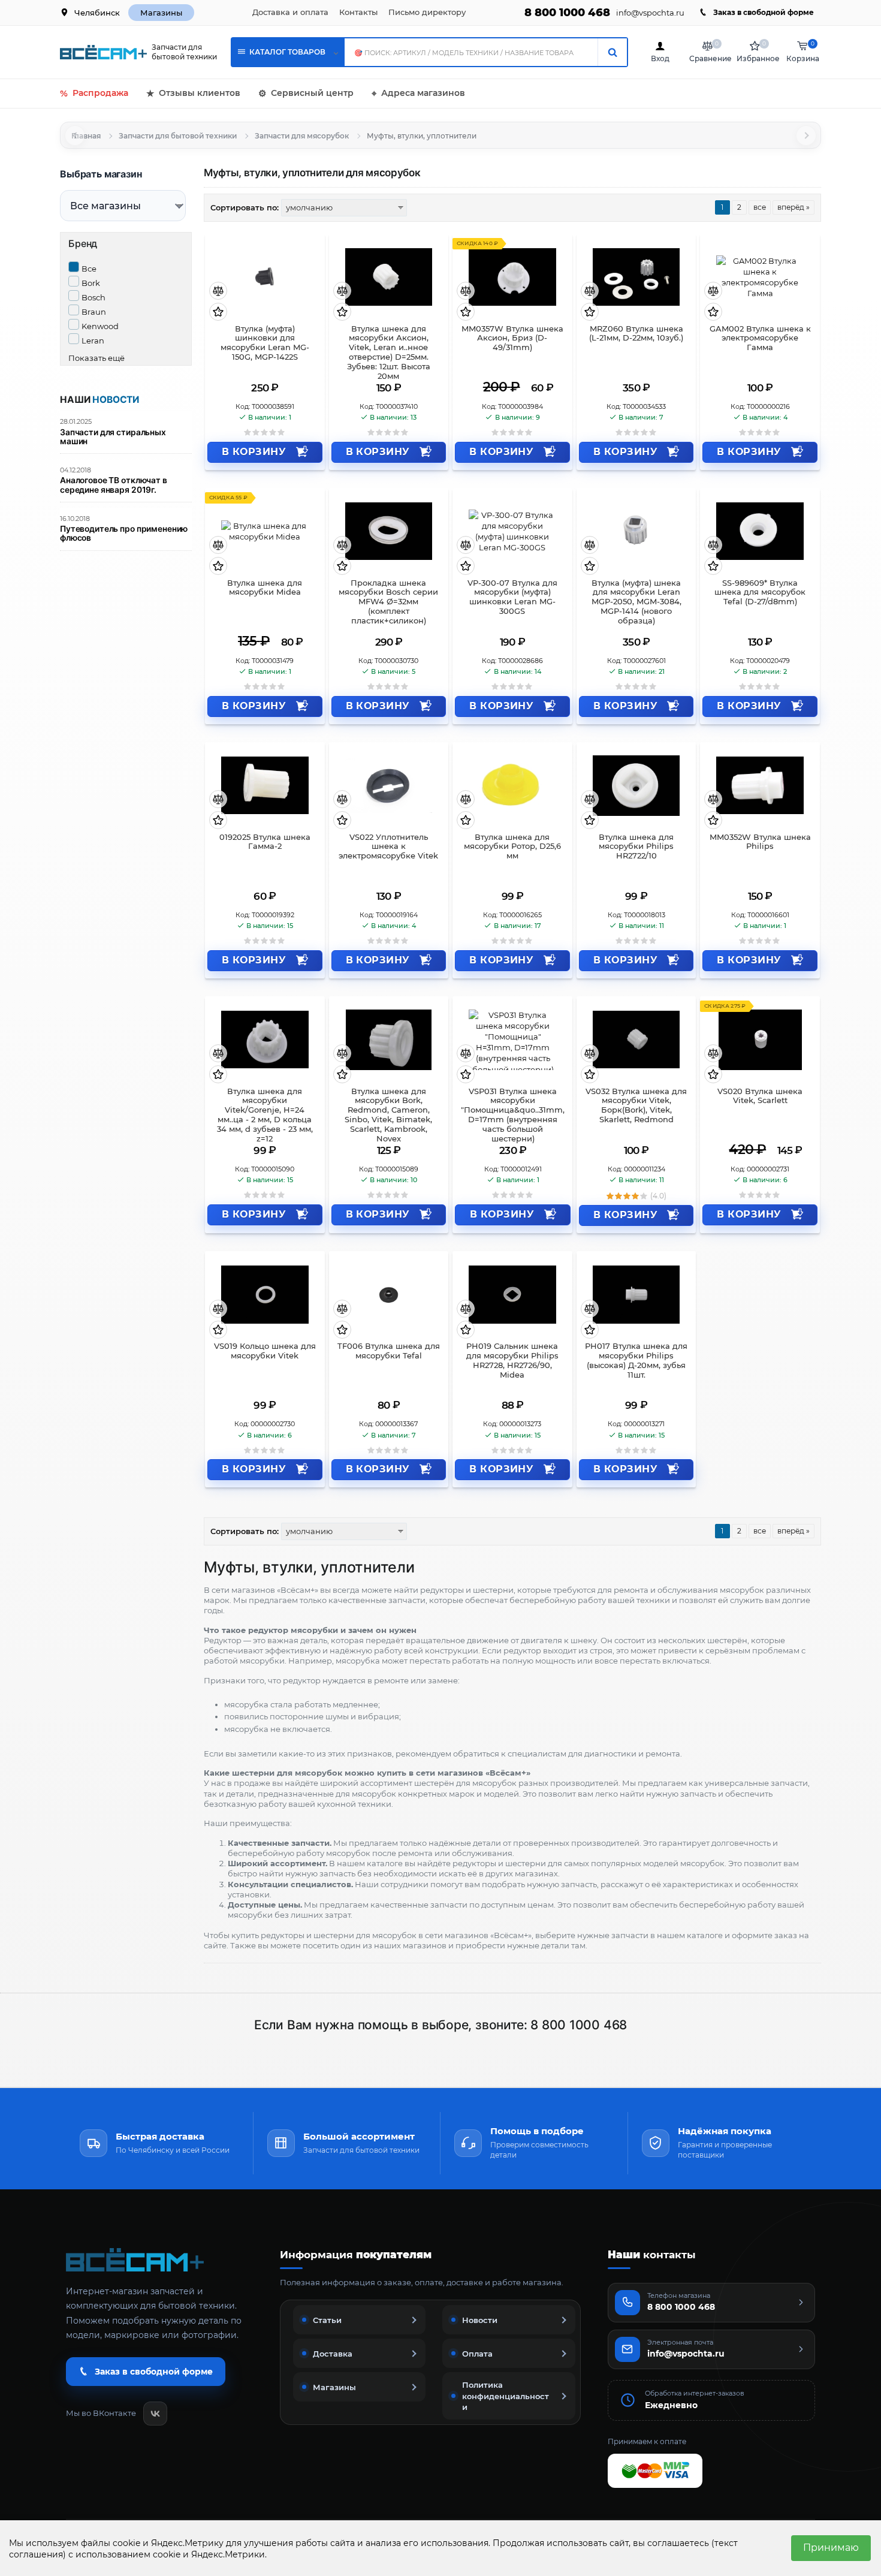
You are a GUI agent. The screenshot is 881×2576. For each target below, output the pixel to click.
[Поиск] (612, 52)
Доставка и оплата (290, 12)
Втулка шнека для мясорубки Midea (265, 588)
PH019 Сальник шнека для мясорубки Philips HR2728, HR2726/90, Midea (512, 1361)
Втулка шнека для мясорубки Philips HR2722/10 (636, 847)
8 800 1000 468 (567, 13)
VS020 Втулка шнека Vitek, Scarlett (760, 1096)
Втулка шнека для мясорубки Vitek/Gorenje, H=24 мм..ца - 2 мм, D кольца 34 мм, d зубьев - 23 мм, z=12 (265, 1111)
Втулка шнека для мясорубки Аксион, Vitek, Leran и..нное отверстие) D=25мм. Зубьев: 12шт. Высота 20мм (389, 348)
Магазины (161, 13)
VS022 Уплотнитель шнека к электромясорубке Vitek (388, 847)
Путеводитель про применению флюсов (124, 534)
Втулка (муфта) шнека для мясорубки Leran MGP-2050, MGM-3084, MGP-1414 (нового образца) (636, 602)
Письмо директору (427, 12)
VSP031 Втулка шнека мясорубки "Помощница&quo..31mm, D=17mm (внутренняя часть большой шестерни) (513, 1111)
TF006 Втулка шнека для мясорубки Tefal (389, 1351)
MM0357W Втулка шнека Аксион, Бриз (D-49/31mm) (512, 338)
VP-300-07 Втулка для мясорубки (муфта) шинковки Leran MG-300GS (512, 597)
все (760, 207)
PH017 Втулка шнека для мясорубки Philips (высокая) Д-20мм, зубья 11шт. (636, 1361)
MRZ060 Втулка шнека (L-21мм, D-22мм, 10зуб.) (636, 334)
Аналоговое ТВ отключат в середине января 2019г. (114, 485)
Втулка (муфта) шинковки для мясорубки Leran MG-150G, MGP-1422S (265, 343)
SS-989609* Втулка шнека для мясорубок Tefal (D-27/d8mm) (760, 593)
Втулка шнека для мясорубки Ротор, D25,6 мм (512, 847)
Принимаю (831, 2548)
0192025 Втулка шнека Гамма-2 (265, 842)
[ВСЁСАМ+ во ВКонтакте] (155, 2414)
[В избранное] (218, 313)
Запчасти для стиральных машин (113, 437)
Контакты (358, 12)
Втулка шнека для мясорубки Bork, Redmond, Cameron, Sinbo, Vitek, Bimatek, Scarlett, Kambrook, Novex (388, 1111)
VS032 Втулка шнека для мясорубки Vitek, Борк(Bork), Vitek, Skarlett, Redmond (636, 1106)
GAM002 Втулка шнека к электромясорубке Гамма (760, 338)
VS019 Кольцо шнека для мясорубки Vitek (265, 1351)
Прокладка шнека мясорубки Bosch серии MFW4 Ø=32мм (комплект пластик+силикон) (388, 602)
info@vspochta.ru (650, 13)
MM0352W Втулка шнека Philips (760, 842)
